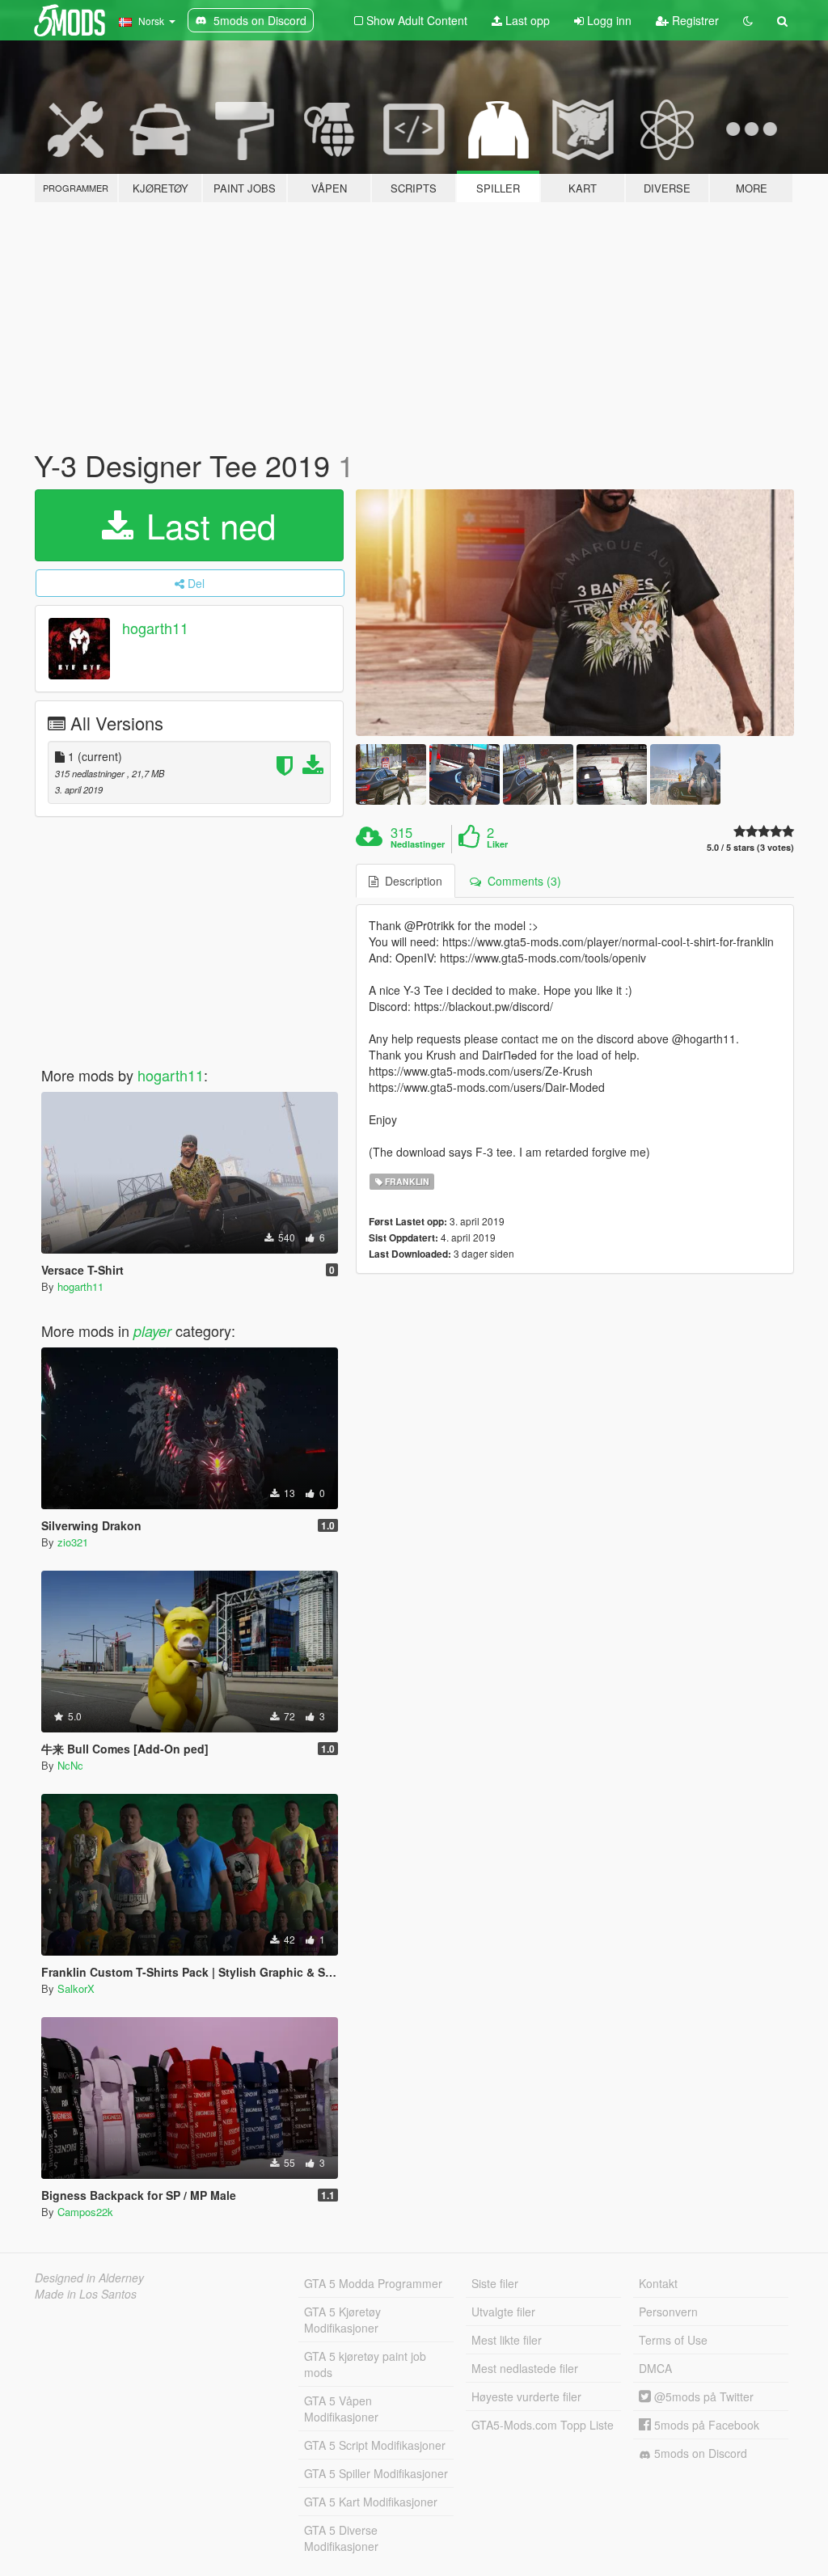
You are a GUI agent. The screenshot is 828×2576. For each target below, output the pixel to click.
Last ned (206, 525)
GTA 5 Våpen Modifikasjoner (341, 2409)
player (152, 1331)
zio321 (73, 1542)
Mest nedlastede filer (525, 2368)
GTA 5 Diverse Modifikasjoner (341, 2538)
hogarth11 (155, 628)
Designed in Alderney (89, 2278)
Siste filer (495, 2283)
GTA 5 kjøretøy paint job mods (365, 2364)
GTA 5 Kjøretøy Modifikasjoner (342, 2320)
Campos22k (85, 2212)
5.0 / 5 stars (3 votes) (750, 847)
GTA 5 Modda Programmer (373, 2283)
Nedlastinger (418, 844)
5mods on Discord (699, 2453)
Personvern (668, 2312)
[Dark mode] (748, 20)
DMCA (655, 2368)
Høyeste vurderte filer (526, 2396)
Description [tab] (410, 881)
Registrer (694, 20)
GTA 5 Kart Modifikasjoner (371, 2502)
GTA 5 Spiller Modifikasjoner (376, 2473)
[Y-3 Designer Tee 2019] (575, 613)
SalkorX (76, 1988)
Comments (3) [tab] (521, 881)
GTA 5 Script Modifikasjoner (375, 2445)
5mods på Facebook (705, 2425)
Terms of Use (673, 2340)
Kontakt (658, 2283)
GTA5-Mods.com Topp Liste (543, 2425)
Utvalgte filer (503, 2312)
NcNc (70, 1765)
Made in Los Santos (86, 2294)
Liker (497, 844)
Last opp (526, 20)
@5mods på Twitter (702, 2396)
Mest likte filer (507, 2340)
